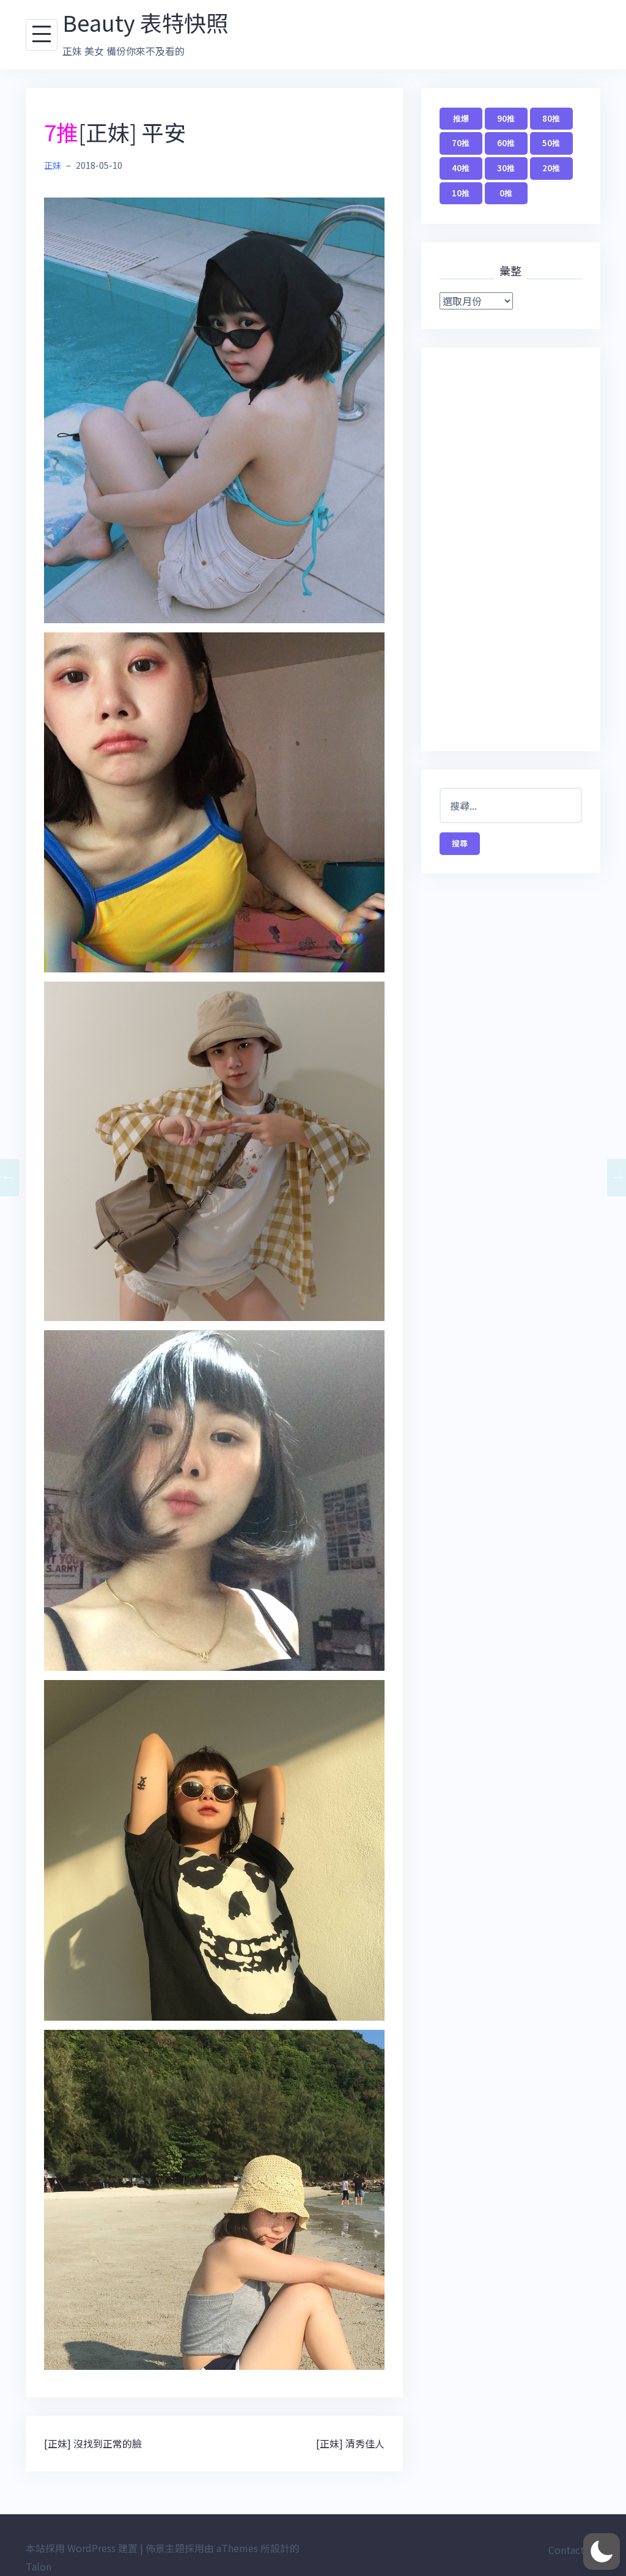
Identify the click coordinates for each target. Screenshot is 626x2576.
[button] (602, 2552)
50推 (551, 143)
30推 (506, 168)
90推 (506, 118)
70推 (461, 143)
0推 (506, 193)
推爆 (461, 118)
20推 (551, 168)
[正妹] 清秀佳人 (350, 2443)
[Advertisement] (511, 549)
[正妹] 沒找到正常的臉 (93, 2443)
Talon (39, 2566)
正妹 (53, 165)
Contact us (573, 2550)
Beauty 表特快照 (145, 22)
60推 (506, 143)
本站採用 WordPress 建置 (82, 2548)
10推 (461, 193)
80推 (551, 118)
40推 (461, 168)
